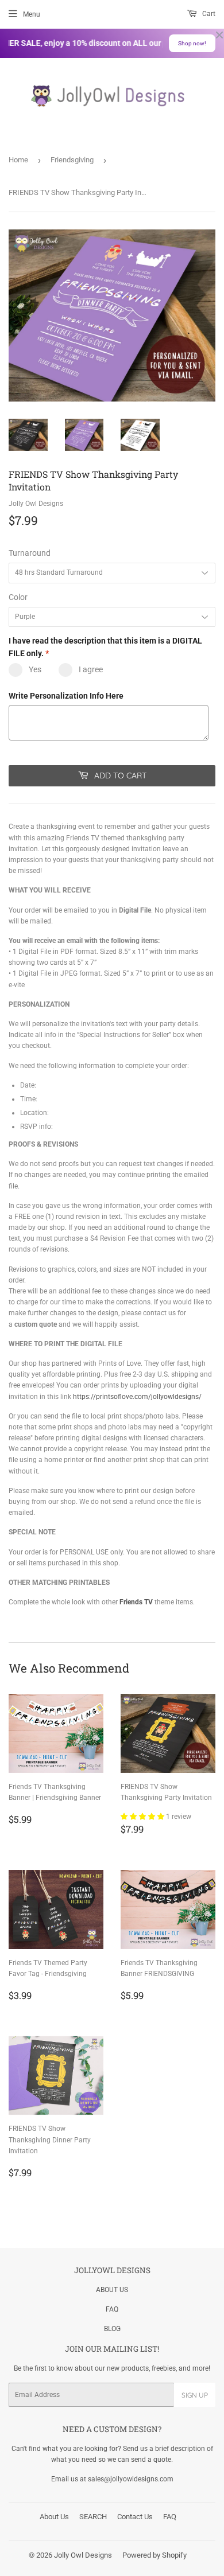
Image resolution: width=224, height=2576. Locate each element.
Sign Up (195, 2395)
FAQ (112, 2309)
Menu (32, 14)
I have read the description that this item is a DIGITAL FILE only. (105, 647)
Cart (208, 14)
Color (18, 597)
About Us (54, 2517)
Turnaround (30, 553)
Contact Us (135, 2517)
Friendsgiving (72, 160)
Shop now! (192, 43)
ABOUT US (112, 2290)
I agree (91, 669)
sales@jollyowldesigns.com (131, 2479)
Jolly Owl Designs (83, 2555)
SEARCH (93, 2517)
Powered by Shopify (155, 2555)
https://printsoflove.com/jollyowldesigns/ (137, 1397)
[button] (143, 1817)
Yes (35, 669)
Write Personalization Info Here (66, 696)
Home (18, 160)
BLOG (112, 2329)
